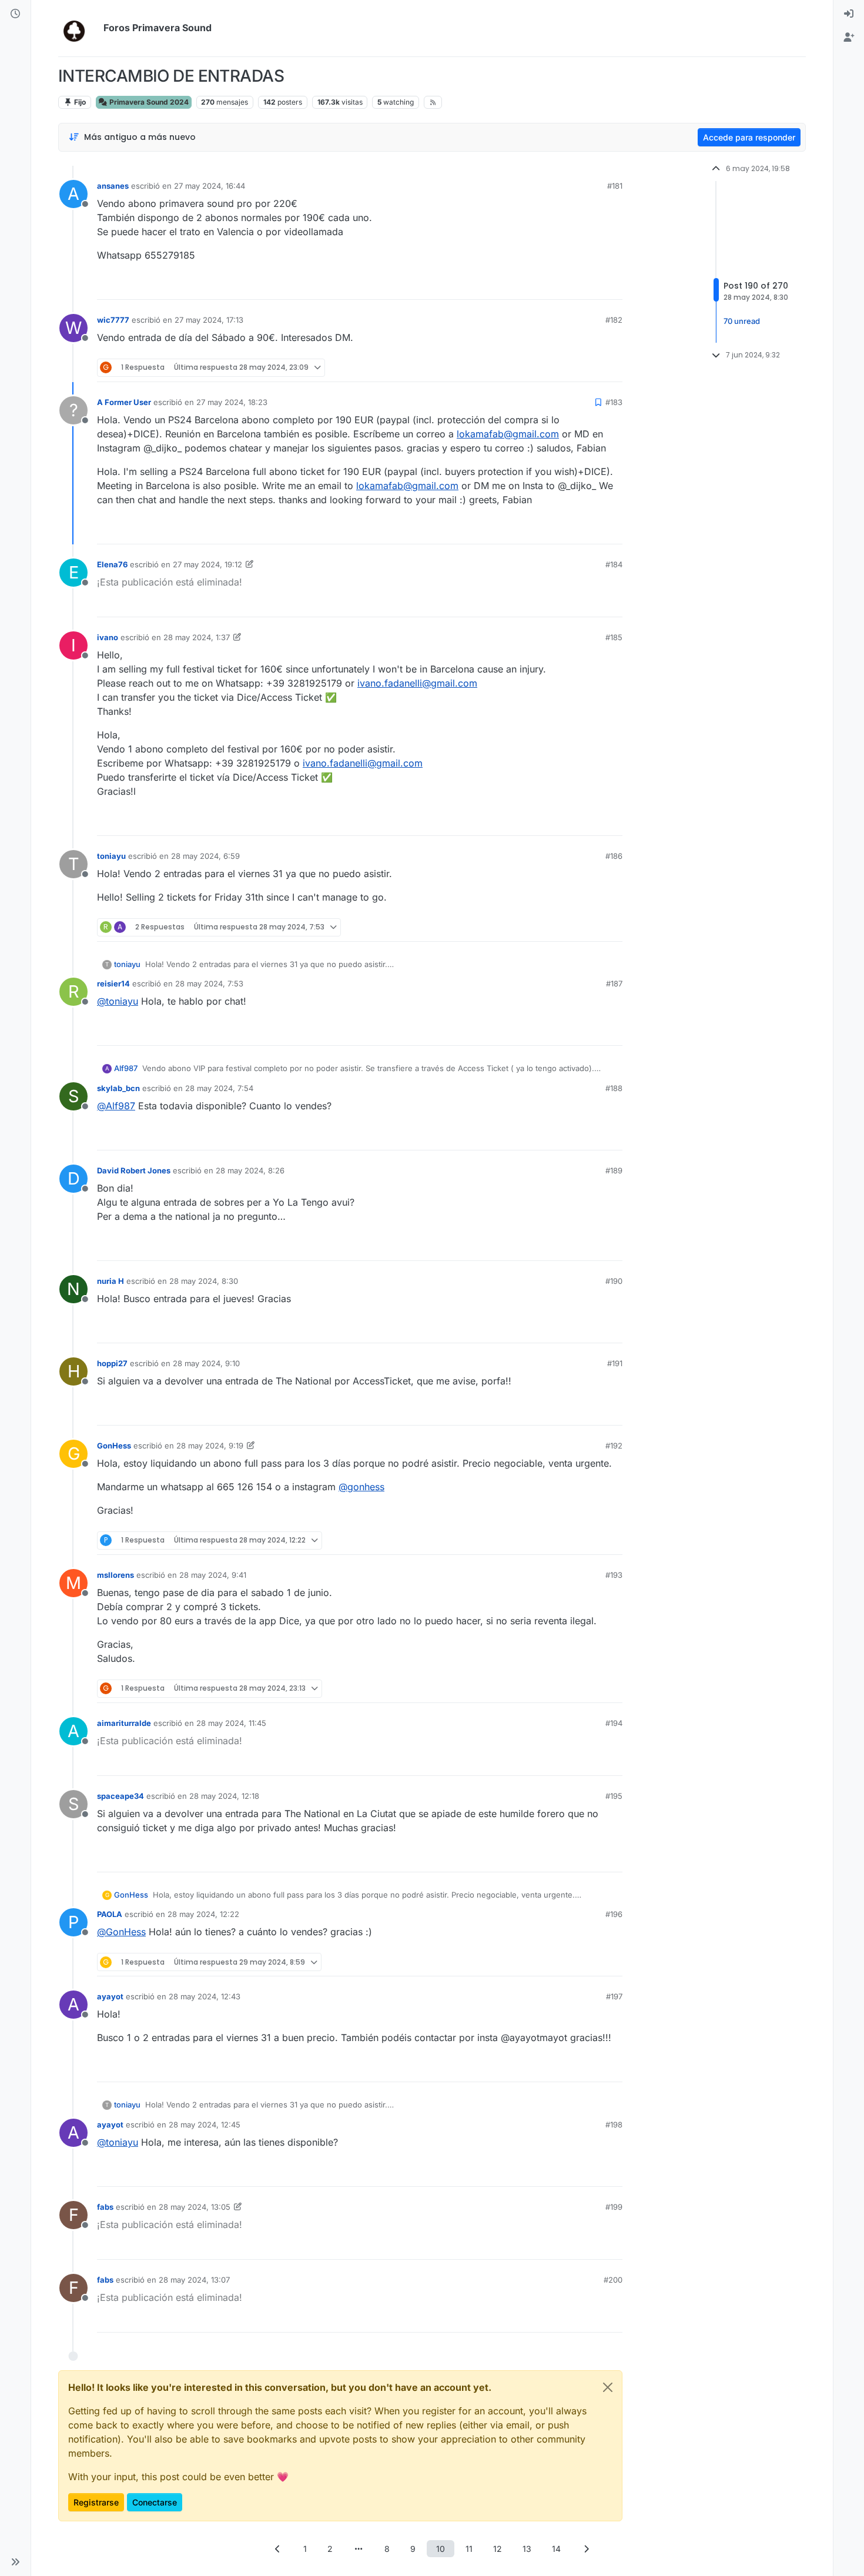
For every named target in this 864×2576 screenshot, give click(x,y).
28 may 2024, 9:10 (206, 1363)
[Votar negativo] (589, 285)
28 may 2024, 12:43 (205, 1996)
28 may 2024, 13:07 (194, 2280)
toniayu (111, 856)
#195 (614, 1796)
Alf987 (126, 1068)
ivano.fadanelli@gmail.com (417, 683)
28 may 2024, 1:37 (197, 637)
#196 (614, 1914)
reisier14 (113, 983)
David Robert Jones (134, 1170)
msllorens (115, 1575)
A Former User (124, 402)
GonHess (114, 1446)
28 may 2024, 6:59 (205, 856)
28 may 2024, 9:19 (210, 1446)
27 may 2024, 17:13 (209, 320)
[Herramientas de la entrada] (612, 285)
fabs (105, 2207)
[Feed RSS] (433, 102)
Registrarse (96, 2502)
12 (498, 2549)
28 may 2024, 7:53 (209, 983)
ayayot (110, 1996)
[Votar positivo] (548, 285)
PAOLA (110, 1914)
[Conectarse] (849, 14)
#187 (614, 983)
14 (556, 2549)
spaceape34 (120, 1796)
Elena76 (112, 564)
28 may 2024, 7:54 (219, 1088)
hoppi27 (112, 1363)
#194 (614, 1723)
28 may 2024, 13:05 (195, 2207)
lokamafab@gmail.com (508, 434)
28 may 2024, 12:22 (203, 1914)
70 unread (742, 322)
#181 (615, 186)
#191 (615, 1363)
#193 (614, 1575)
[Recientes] (15, 14)
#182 (614, 320)
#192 (614, 1446)
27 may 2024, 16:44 (210, 186)
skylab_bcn (118, 1088)
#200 (613, 2280)
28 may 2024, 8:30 (204, 1281)
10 (441, 2549)
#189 (614, 1170)
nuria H (110, 1281)
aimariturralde (124, 1723)
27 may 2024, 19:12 (207, 564)
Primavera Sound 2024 (148, 102)
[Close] (608, 2387)
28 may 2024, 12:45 (205, 2125)
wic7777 (113, 320)
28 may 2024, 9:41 (213, 1575)
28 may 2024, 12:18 (224, 1796)
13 (527, 2549)
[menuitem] (849, 14)
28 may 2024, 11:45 (231, 1723)
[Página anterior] (278, 2549)
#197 (614, 1996)
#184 (614, 564)
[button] (15, 2562)
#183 (614, 402)
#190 (614, 1281)
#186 (614, 856)
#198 (614, 2125)
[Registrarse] (849, 38)
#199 (614, 2207)
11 (469, 2549)
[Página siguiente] (587, 2549)
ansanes (113, 186)
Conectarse (155, 2502)
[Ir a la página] (359, 2549)
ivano (108, 637)
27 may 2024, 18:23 (232, 402)
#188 (614, 1088)
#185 (614, 637)
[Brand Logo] (78, 28)
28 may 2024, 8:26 (250, 1170)
